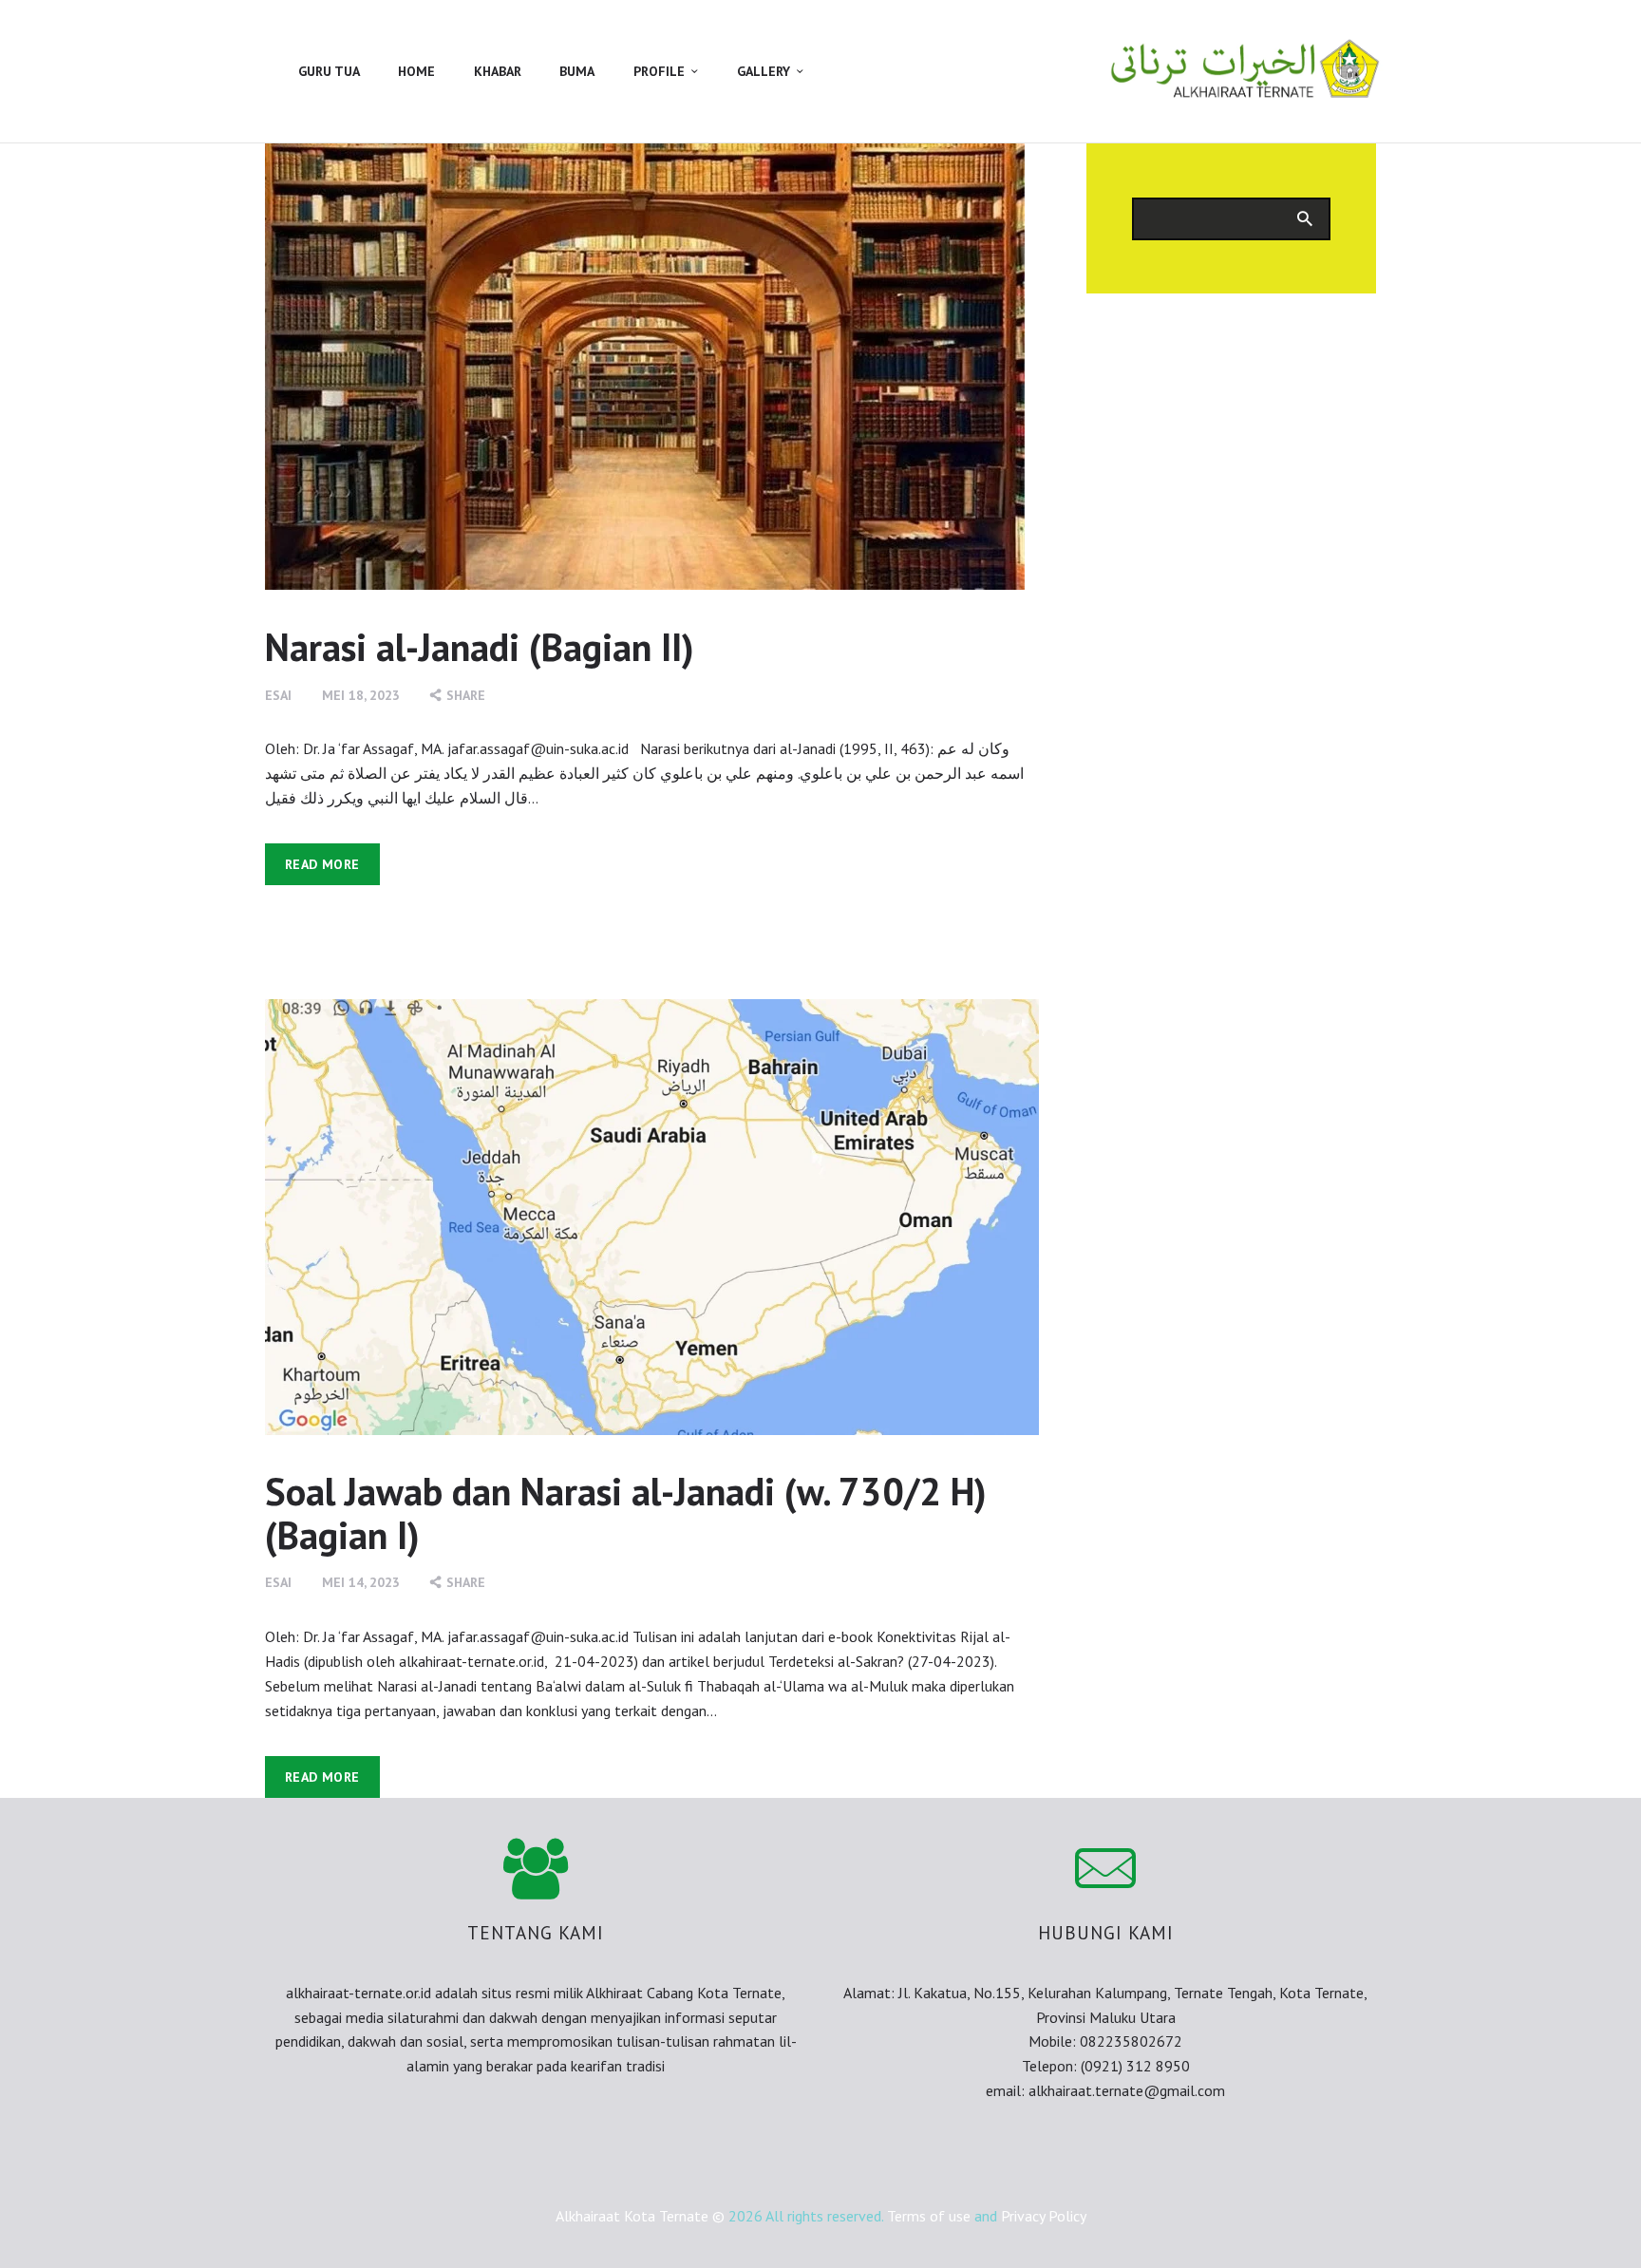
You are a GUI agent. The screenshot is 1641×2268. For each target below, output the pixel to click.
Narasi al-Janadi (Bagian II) (480, 647)
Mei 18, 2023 (361, 695)
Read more (322, 864)
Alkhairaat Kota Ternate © (640, 2216)
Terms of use (929, 2216)
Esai (278, 695)
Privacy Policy (1044, 2216)
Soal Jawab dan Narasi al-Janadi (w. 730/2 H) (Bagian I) (626, 1513)
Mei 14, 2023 (361, 1582)
